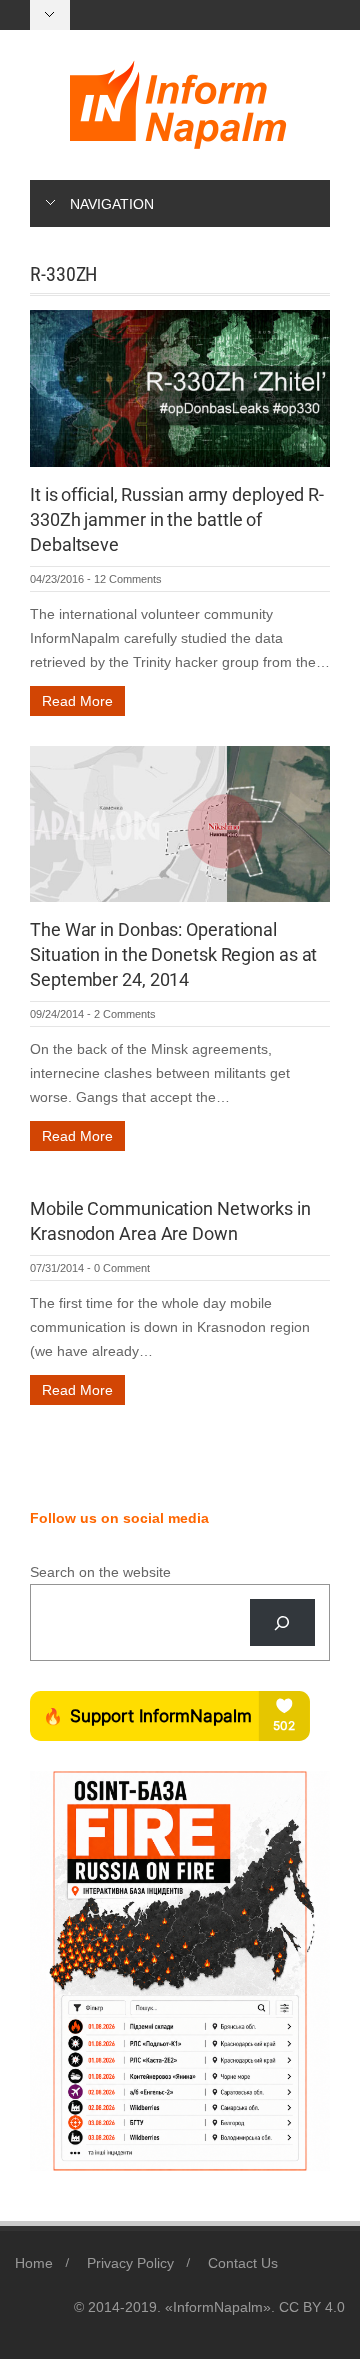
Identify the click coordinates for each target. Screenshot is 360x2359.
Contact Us (243, 2263)
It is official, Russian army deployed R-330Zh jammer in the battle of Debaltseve (177, 519)
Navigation (112, 204)
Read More (77, 701)
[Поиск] (282, 1622)
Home (34, 2263)
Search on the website (100, 1572)
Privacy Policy (130, 2263)
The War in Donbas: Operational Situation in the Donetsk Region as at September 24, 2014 (173, 954)
